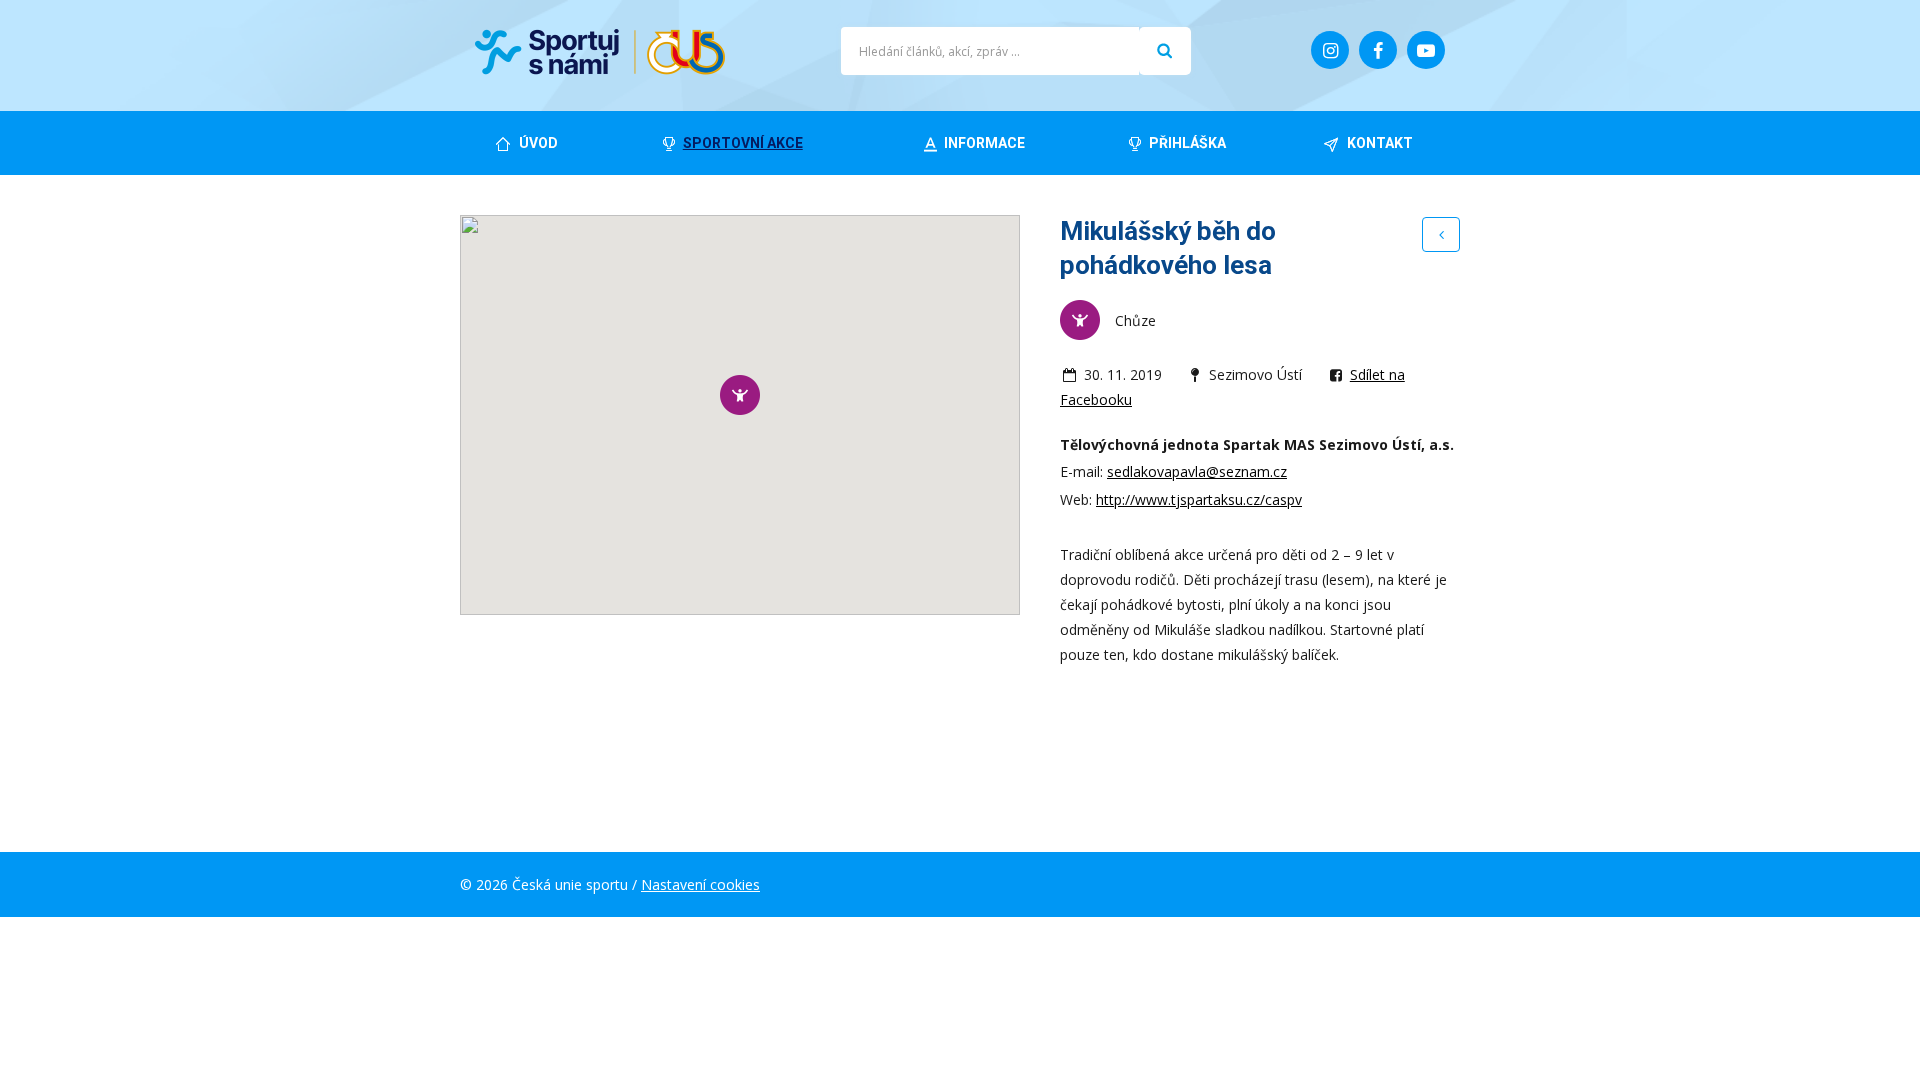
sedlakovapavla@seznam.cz (1197, 471)
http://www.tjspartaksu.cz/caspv (1199, 499)
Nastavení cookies (700, 884)
